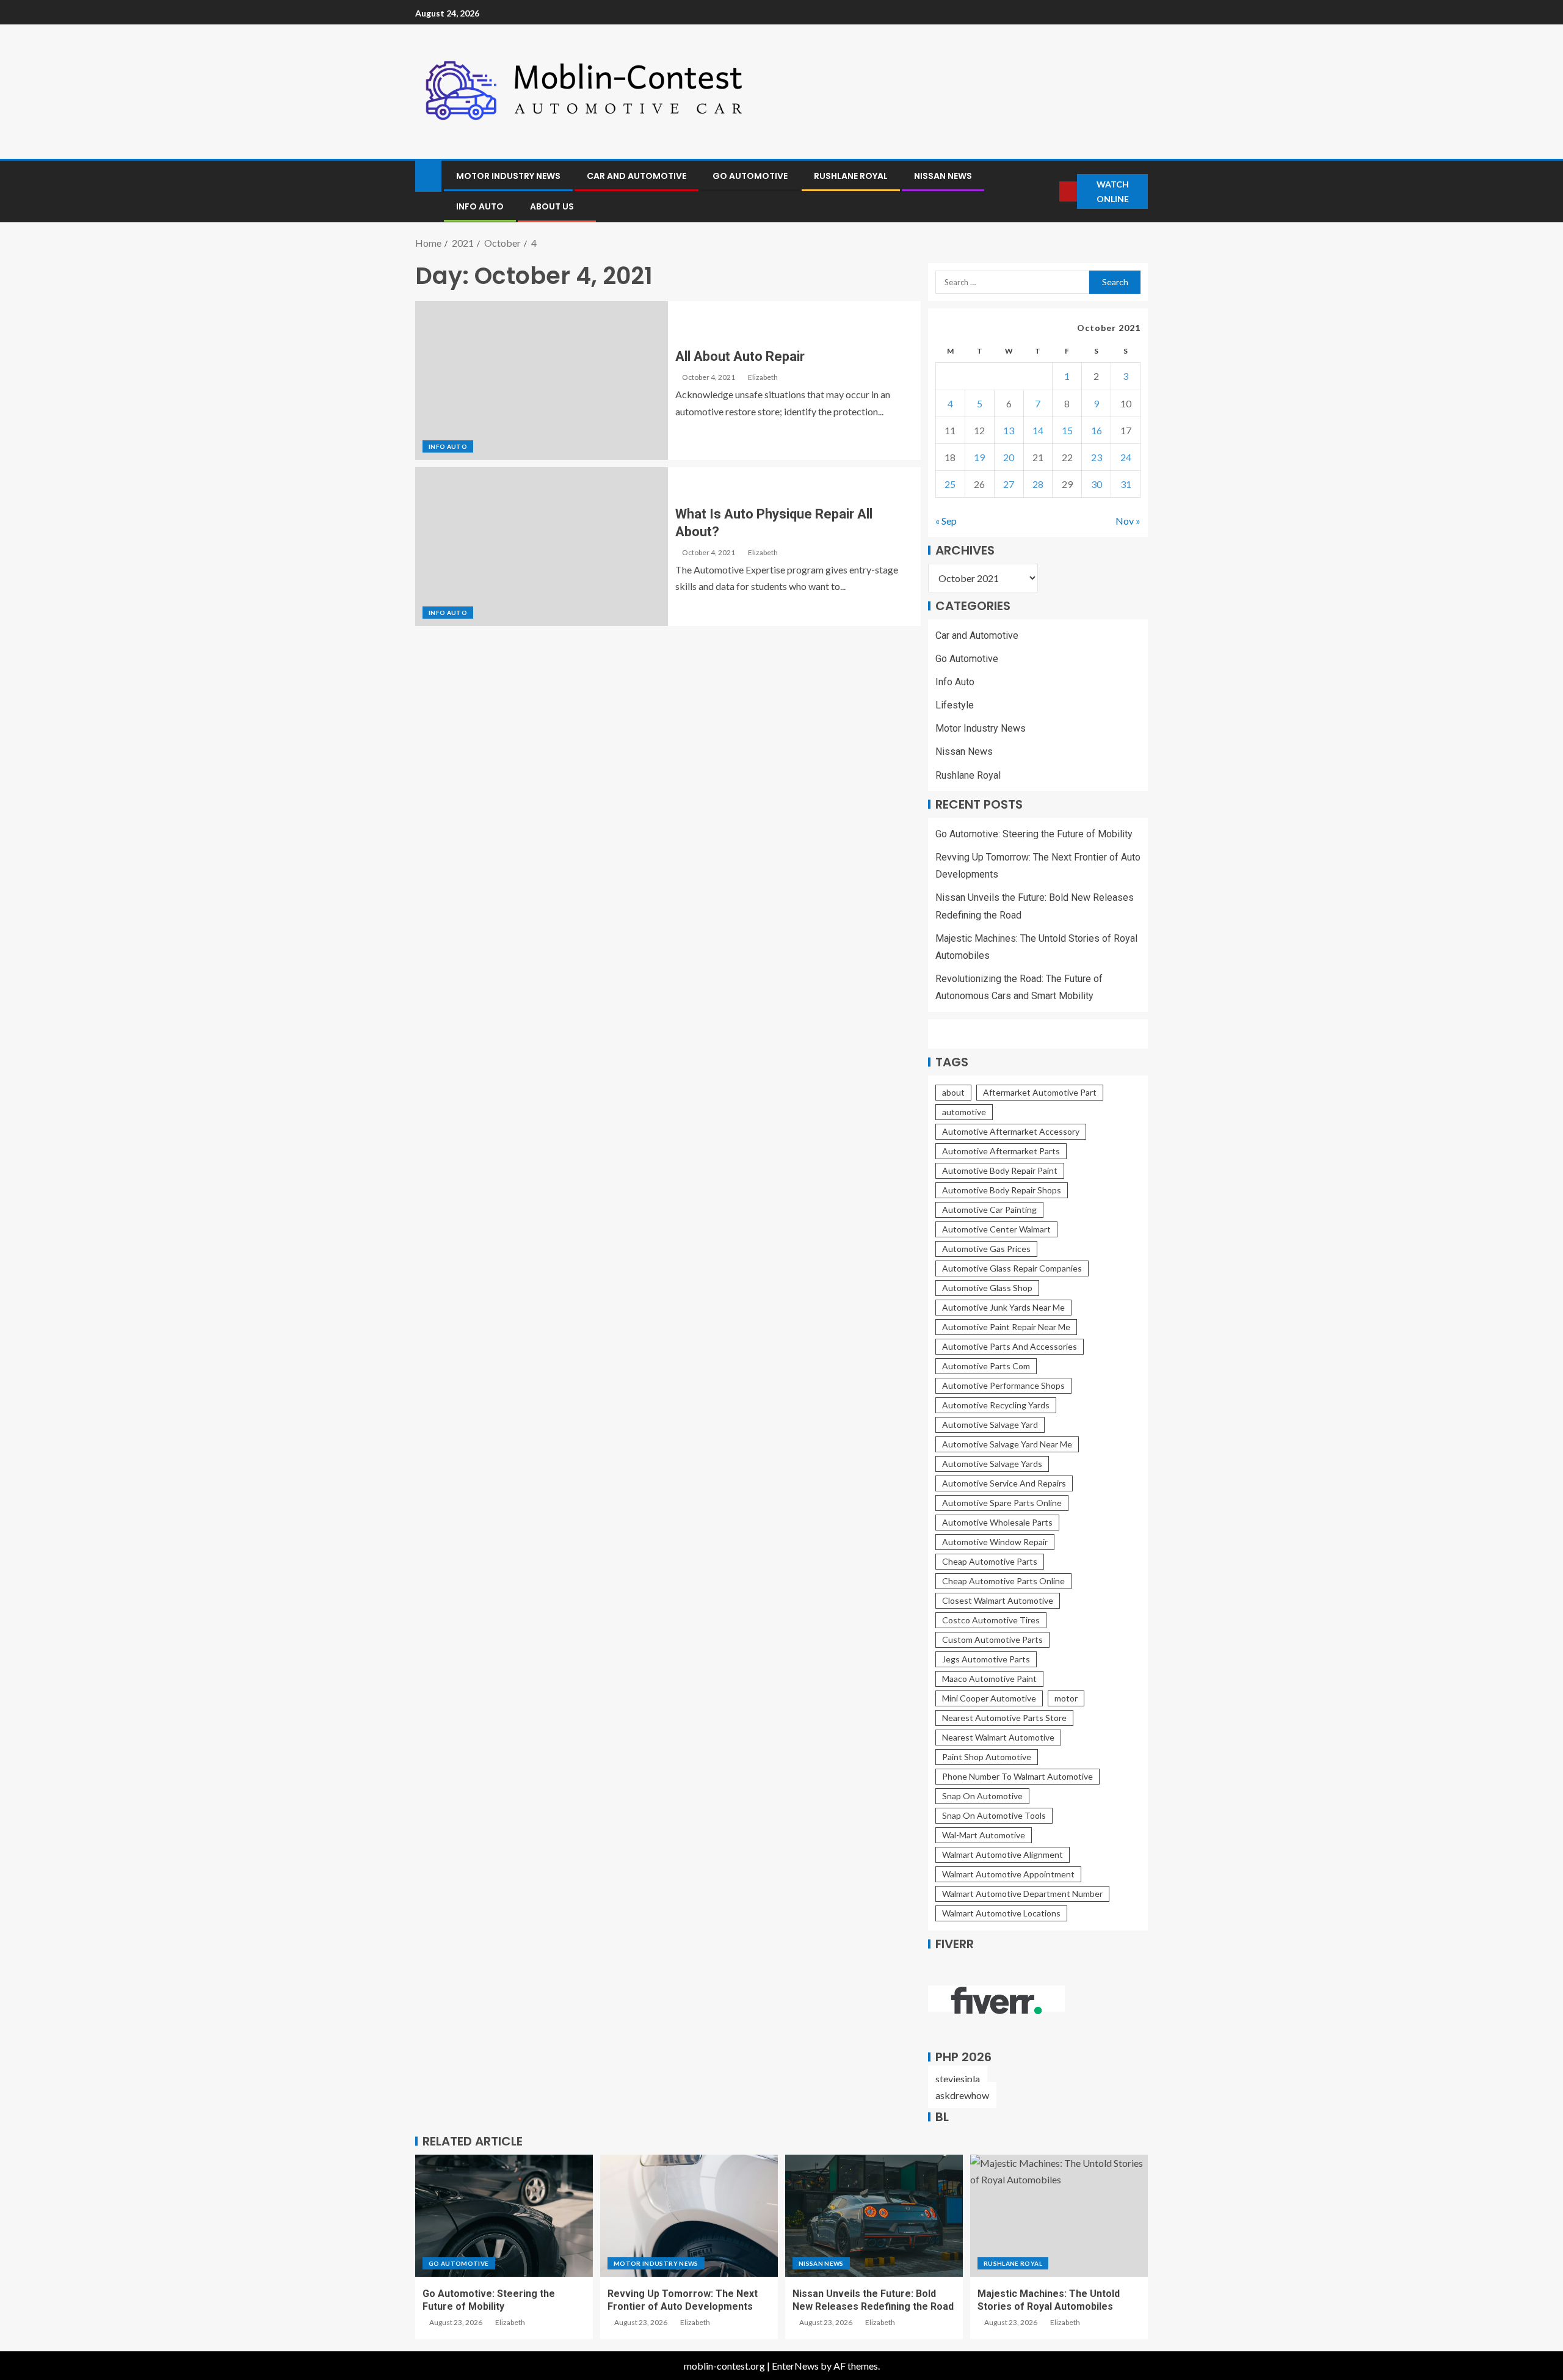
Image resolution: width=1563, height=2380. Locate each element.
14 (1038, 430)
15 (1067, 430)
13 (1009, 430)
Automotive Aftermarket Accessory (1011, 1131)
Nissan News (943, 176)
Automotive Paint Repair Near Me (1006, 1327)
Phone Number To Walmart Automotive (1017, 1776)
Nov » (1128, 521)
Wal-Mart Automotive (984, 1835)
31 (1126, 484)
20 (1009, 457)
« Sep (946, 521)
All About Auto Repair (740, 356)
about (953, 1092)
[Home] (428, 175)
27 (1009, 484)
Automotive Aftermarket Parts (1001, 1151)
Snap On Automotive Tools (994, 1815)
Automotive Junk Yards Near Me (1003, 1307)
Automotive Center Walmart (996, 1229)
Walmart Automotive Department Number (1022, 1894)
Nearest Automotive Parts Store (1004, 1718)
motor (1066, 1698)
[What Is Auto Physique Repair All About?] (542, 547)
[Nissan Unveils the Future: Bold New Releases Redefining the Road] (874, 2216)
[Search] (1050, 191)
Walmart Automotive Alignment (1003, 1854)
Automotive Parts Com (986, 1366)
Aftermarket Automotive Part (1040, 1092)
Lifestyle (955, 705)
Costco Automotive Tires (991, 1620)
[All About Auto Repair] (542, 380)
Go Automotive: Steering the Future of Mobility (1034, 834)
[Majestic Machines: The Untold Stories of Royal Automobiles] (1059, 2216)
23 (1097, 457)
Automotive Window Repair (995, 1542)
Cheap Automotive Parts (990, 1561)
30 (1097, 484)
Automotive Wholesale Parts (997, 1522)
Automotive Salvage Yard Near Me (1007, 1444)
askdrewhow (962, 2095)
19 (979, 457)
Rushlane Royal (851, 176)
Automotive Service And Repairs (1004, 1483)
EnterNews (795, 2366)
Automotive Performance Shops (1003, 1385)
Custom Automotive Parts (992, 1639)
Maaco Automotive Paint (989, 1679)
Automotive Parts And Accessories (1010, 1346)
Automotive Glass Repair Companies (1012, 1268)
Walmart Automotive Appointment (1008, 1874)
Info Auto (480, 206)
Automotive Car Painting (989, 1210)
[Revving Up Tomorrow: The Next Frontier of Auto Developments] (689, 2216)
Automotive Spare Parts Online (1002, 1503)
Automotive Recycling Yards (996, 1405)
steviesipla (958, 2079)
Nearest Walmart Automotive (998, 1737)
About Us (552, 206)
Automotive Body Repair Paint (1000, 1170)
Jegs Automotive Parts (986, 1659)
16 (1097, 430)
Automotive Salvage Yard (990, 1425)
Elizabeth (763, 377)
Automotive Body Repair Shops (1002, 1190)
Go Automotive (750, 176)
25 (950, 484)
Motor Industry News (508, 176)
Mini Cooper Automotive (989, 1698)
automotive (964, 1112)
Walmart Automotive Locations (1001, 1913)
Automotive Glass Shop (987, 1288)
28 (1038, 484)
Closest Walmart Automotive (998, 1600)
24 (1126, 457)
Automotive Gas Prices (986, 1249)
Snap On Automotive (982, 1796)
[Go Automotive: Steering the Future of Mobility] (504, 2216)
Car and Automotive (636, 176)
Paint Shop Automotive (987, 1757)
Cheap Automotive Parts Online (1003, 1581)
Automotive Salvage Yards (992, 1464)
